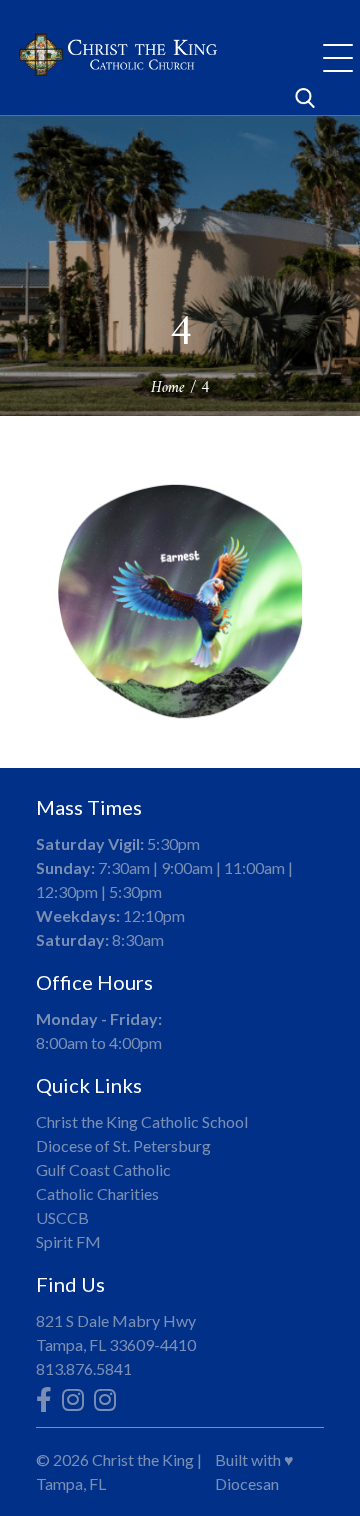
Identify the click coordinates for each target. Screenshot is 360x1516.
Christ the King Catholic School (142, 1121)
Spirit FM (68, 1241)
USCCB (62, 1217)
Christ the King (143, 1459)
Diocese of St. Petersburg (123, 1145)
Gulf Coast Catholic (103, 1169)
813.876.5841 (84, 1368)
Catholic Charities (97, 1193)
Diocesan (247, 1483)
